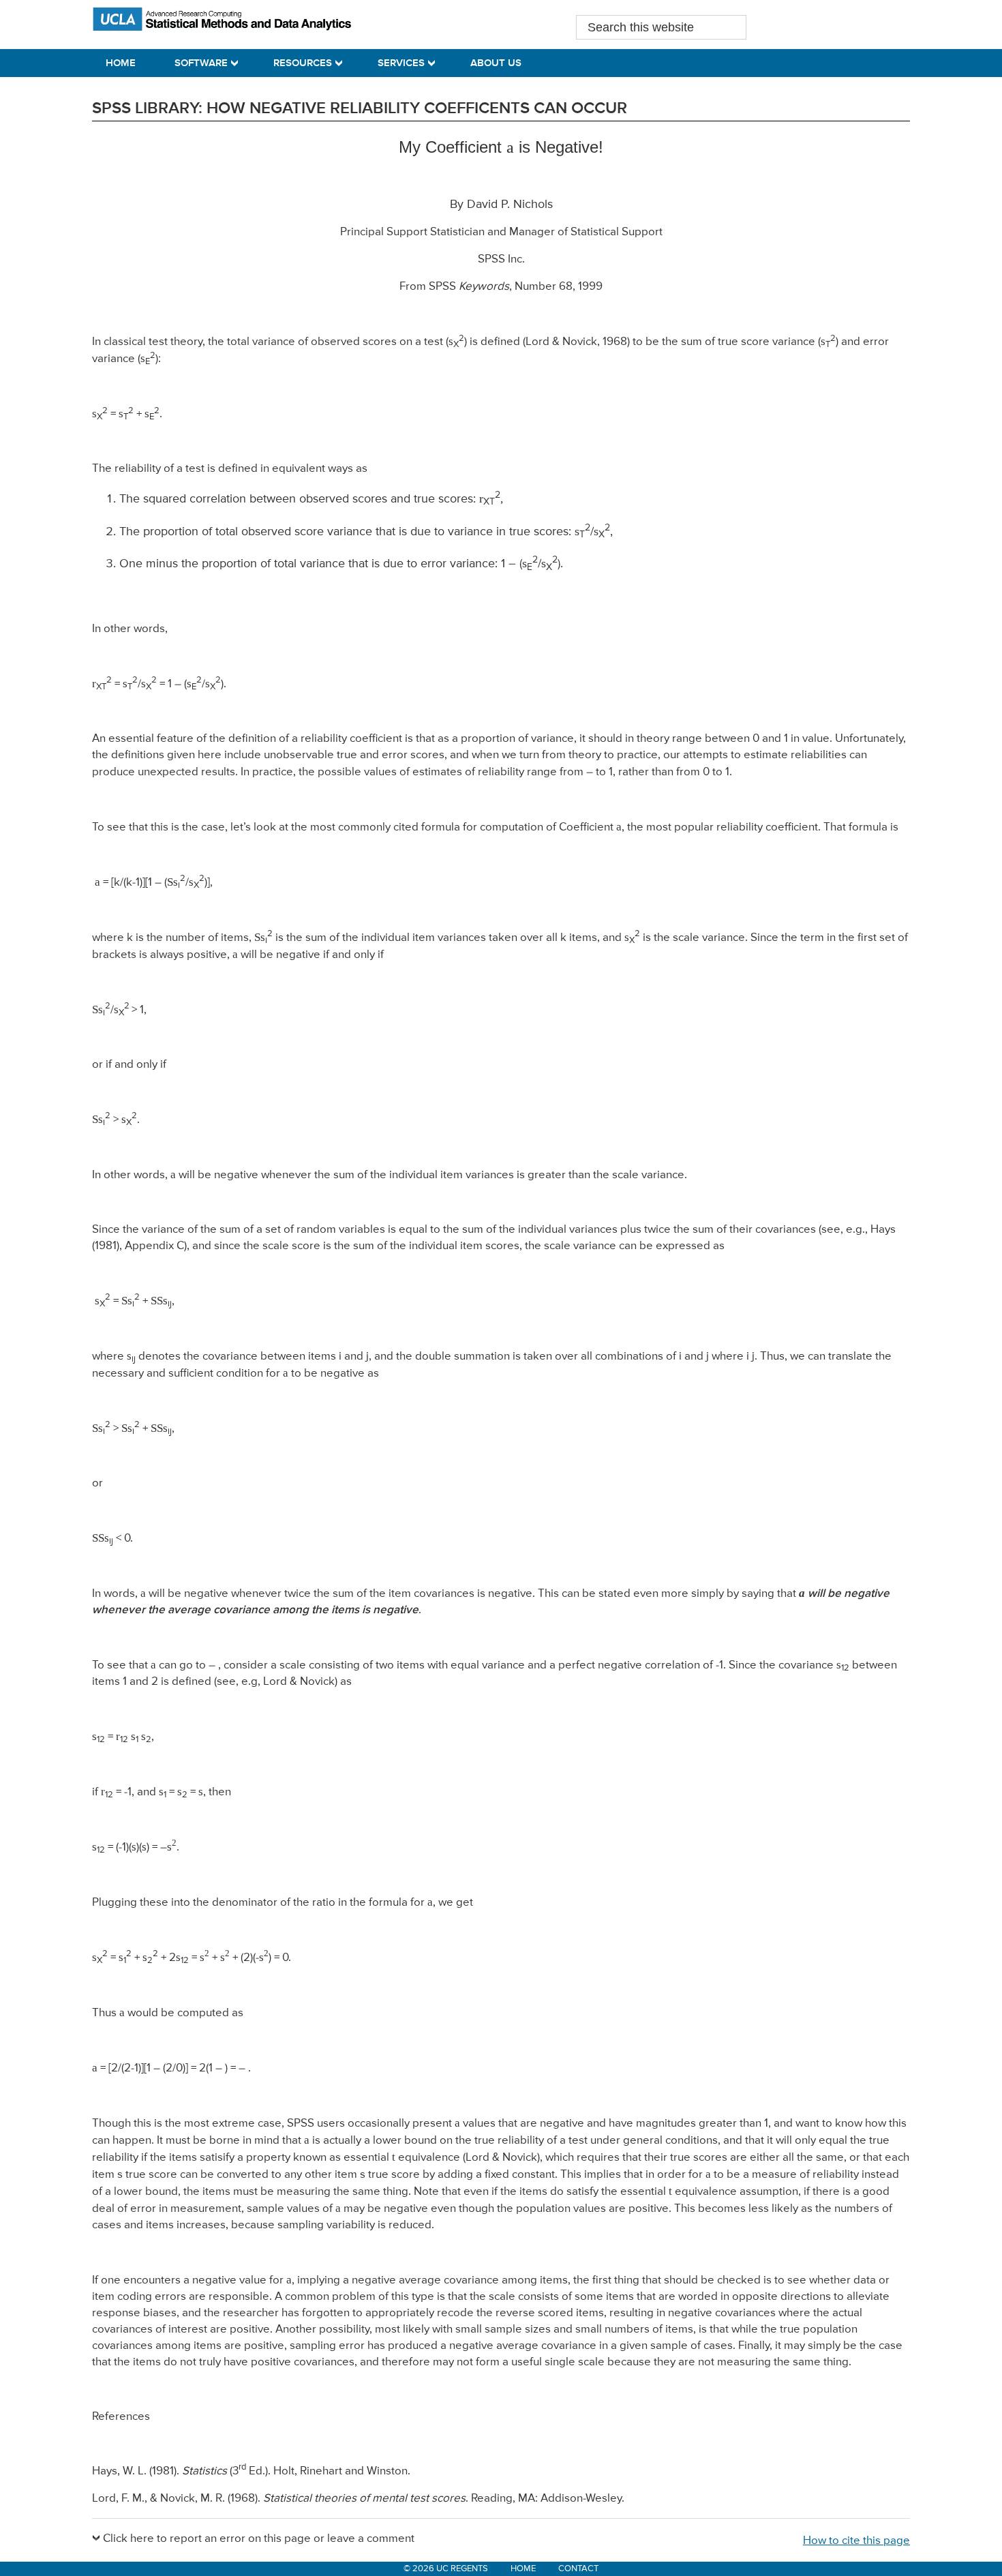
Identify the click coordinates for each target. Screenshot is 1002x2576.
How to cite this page (856, 2541)
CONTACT (578, 2569)
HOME (523, 2569)
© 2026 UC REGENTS (446, 2569)
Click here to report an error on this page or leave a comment (259, 2539)
